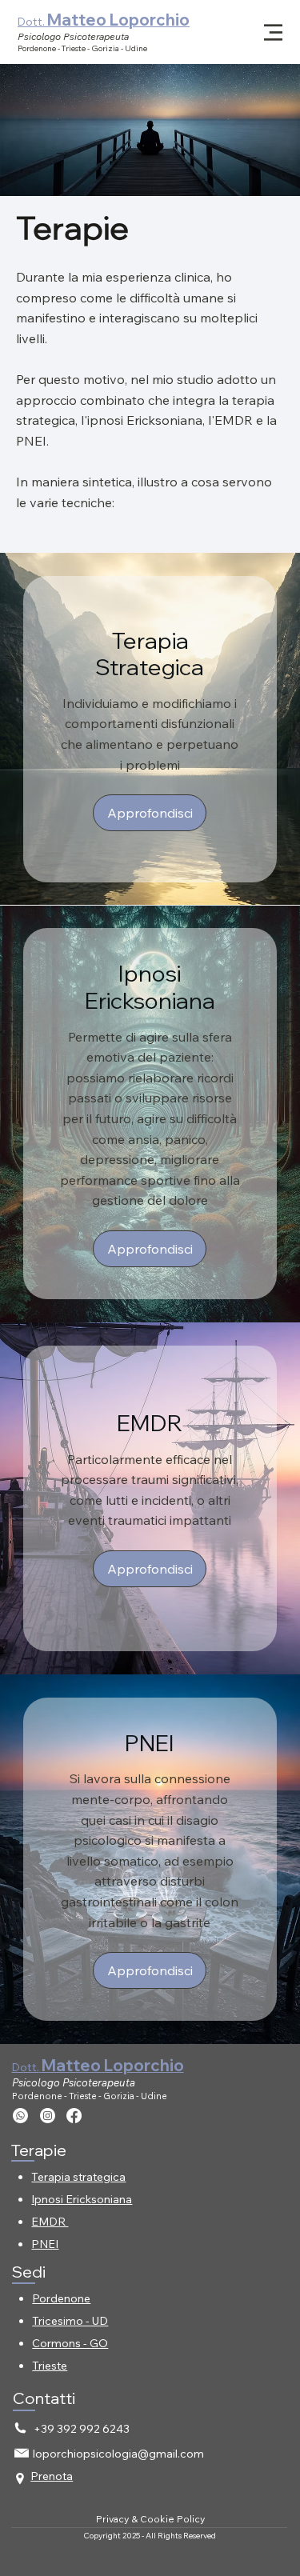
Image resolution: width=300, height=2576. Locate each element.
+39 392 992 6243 (82, 2429)
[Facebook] (74, 2116)
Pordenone (61, 2298)
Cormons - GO (70, 2343)
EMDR (50, 2222)
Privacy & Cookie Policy (150, 2519)
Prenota (52, 2476)
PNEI (45, 2244)
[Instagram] (48, 2116)
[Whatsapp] (20, 2116)
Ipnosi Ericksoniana (82, 2199)
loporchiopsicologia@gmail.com (118, 2454)
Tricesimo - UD (70, 2321)
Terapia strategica (78, 2177)
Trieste (50, 2366)
